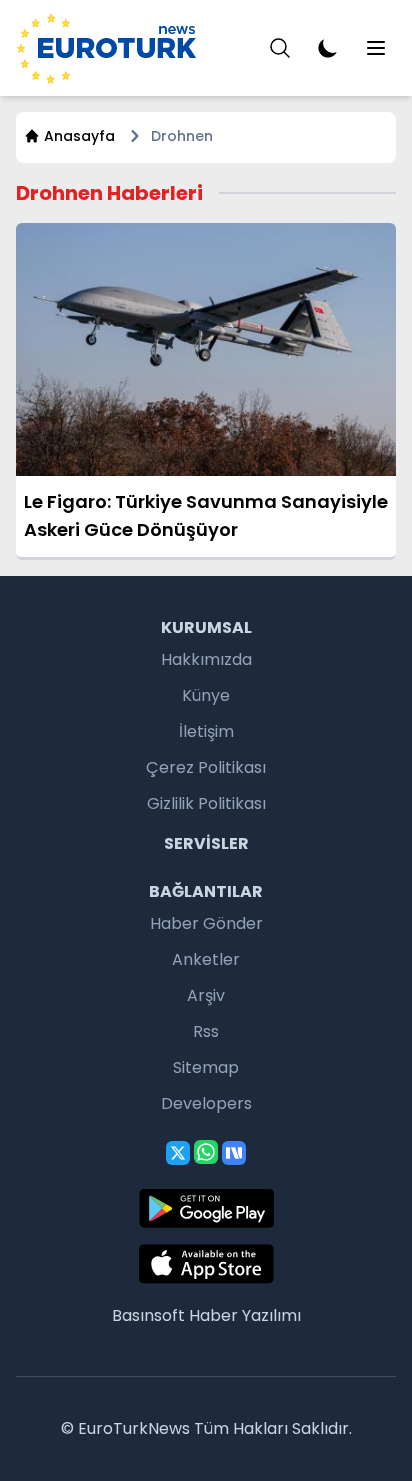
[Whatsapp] (206, 1152)
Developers (206, 1103)
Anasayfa (79, 136)
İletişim (206, 731)
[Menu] (280, 48)
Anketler (206, 959)
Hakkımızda (206, 659)
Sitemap (206, 1067)
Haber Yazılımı (245, 1315)
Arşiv (206, 995)
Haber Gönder (206, 923)
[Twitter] (178, 1153)
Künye (206, 695)
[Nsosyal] (234, 1153)
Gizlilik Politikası (206, 803)
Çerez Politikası (206, 767)
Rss (206, 1031)
